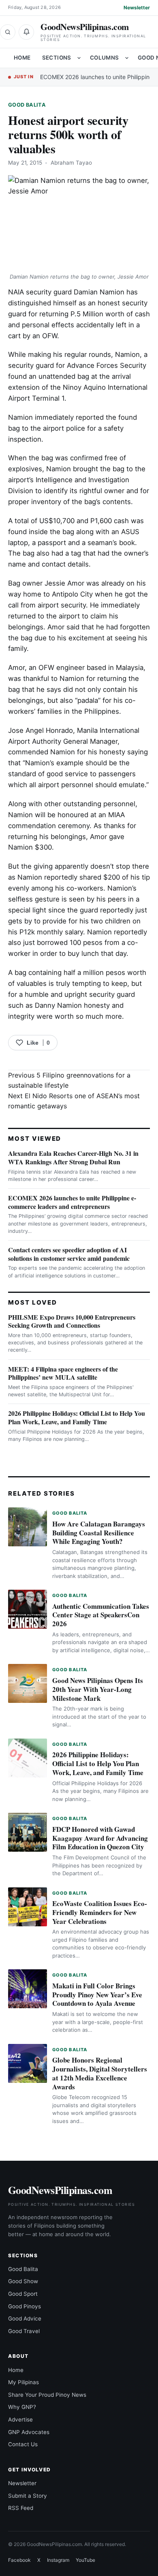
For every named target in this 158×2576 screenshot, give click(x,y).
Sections (57, 58)
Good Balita (27, 105)
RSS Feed (21, 2508)
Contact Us (23, 2444)
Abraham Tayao (71, 163)
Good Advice (25, 2318)
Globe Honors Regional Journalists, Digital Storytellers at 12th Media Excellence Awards (100, 2073)
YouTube (85, 2560)
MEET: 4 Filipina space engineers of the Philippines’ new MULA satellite (63, 1373)
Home (22, 58)
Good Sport (23, 2294)
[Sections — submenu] (79, 58)
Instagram (58, 2560)
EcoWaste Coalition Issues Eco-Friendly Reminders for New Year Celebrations (100, 1912)
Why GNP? (22, 2407)
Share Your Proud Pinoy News (47, 2395)
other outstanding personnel (90, 804)
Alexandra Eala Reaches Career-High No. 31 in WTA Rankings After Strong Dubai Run (73, 1157)
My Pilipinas (23, 2382)
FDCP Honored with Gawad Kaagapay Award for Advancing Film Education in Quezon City (100, 1838)
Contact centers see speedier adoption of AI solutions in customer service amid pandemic (69, 1254)
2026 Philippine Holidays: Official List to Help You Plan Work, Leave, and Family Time (77, 1417)
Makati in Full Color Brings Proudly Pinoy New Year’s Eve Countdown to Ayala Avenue (97, 1995)
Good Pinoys (25, 2306)
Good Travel (24, 2331)
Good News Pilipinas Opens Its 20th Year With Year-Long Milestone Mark (98, 1689)
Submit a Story (28, 2496)
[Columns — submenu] (127, 58)
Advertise (20, 2419)
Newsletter (137, 8)
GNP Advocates (29, 2432)
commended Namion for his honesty (67, 752)
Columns (105, 58)
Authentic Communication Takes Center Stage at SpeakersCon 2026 (101, 1615)
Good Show (23, 2281)
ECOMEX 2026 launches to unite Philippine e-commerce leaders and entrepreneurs (72, 1202)
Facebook (19, 2560)
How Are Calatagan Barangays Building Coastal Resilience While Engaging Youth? (99, 1533)
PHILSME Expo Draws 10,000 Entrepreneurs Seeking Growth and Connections (72, 1321)
